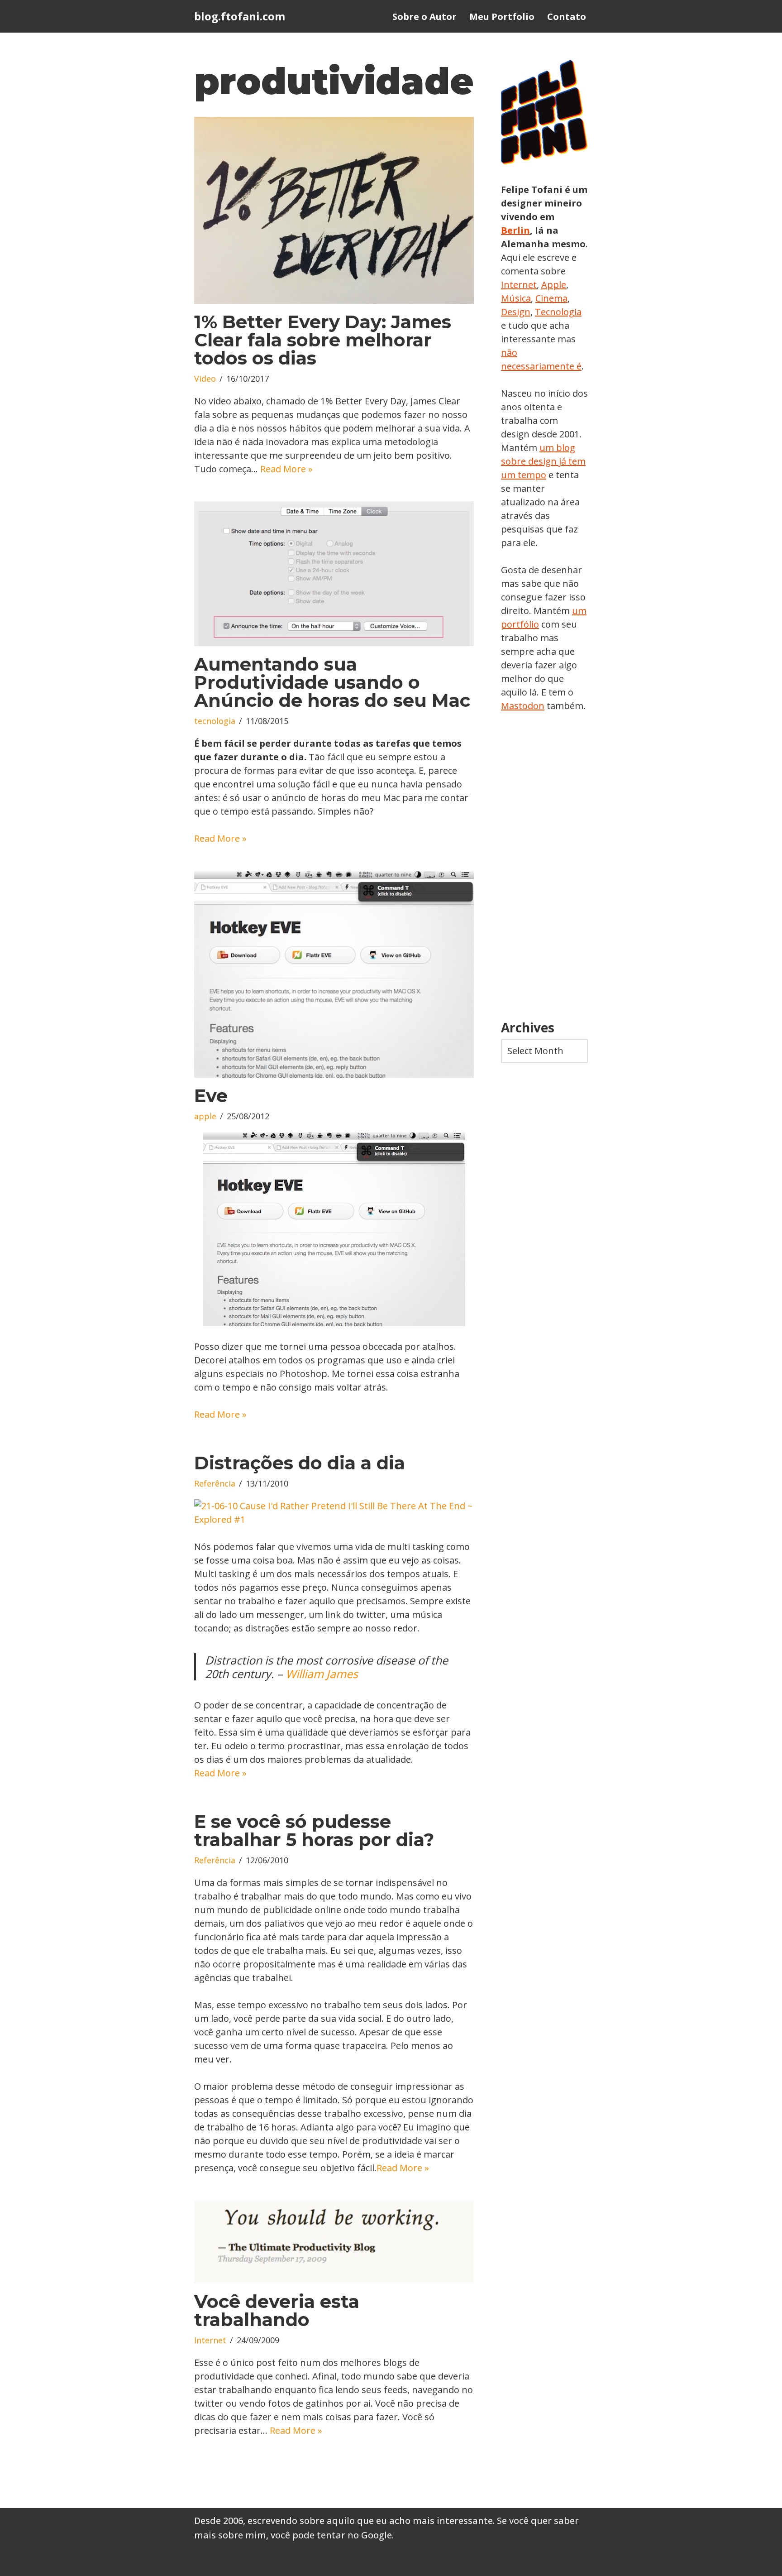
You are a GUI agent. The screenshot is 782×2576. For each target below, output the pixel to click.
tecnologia (215, 721)
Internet (210, 2340)
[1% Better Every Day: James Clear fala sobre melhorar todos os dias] (334, 210)
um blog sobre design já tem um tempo (543, 461)
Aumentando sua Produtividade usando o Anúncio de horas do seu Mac (332, 682)
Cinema (551, 298)
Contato (567, 17)
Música (516, 298)
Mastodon (523, 706)
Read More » (286, 469)
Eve (211, 1096)
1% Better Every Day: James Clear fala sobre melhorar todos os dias (323, 340)
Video (205, 379)
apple (205, 1116)
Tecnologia (558, 312)
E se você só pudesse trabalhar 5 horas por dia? (314, 1830)
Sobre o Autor (424, 17)
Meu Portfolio (502, 17)
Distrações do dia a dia (300, 1463)
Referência (215, 1483)
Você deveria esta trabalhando (277, 2310)
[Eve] (334, 974)
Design (516, 312)
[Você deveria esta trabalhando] (334, 2242)
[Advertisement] (544, 867)
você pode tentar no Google (331, 2535)
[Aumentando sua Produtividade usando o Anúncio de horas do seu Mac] (334, 574)
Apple (554, 285)
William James (322, 1674)
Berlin (515, 230)
